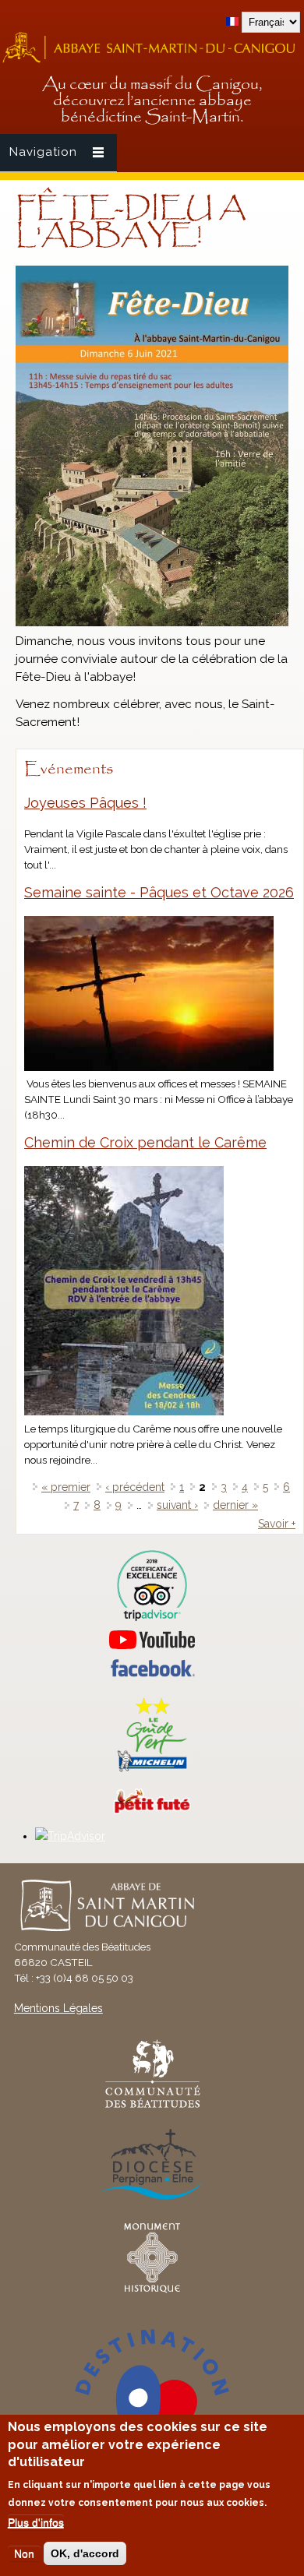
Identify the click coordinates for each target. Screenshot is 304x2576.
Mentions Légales (58, 2008)
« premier (66, 1487)
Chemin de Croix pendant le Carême (145, 1142)
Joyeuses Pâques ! (85, 803)
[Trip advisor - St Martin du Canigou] (152, 1586)
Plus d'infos (36, 2522)
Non (24, 2553)
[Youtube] (152, 1640)
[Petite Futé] (152, 1810)
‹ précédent (135, 1487)
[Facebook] (152, 1673)
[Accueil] (152, 61)
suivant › (177, 1505)
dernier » (235, 1505)
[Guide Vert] (152, 1770)
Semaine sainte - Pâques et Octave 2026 (159, 892)
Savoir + (277, 1524)
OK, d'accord (85, 2553)
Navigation (43, 152)
